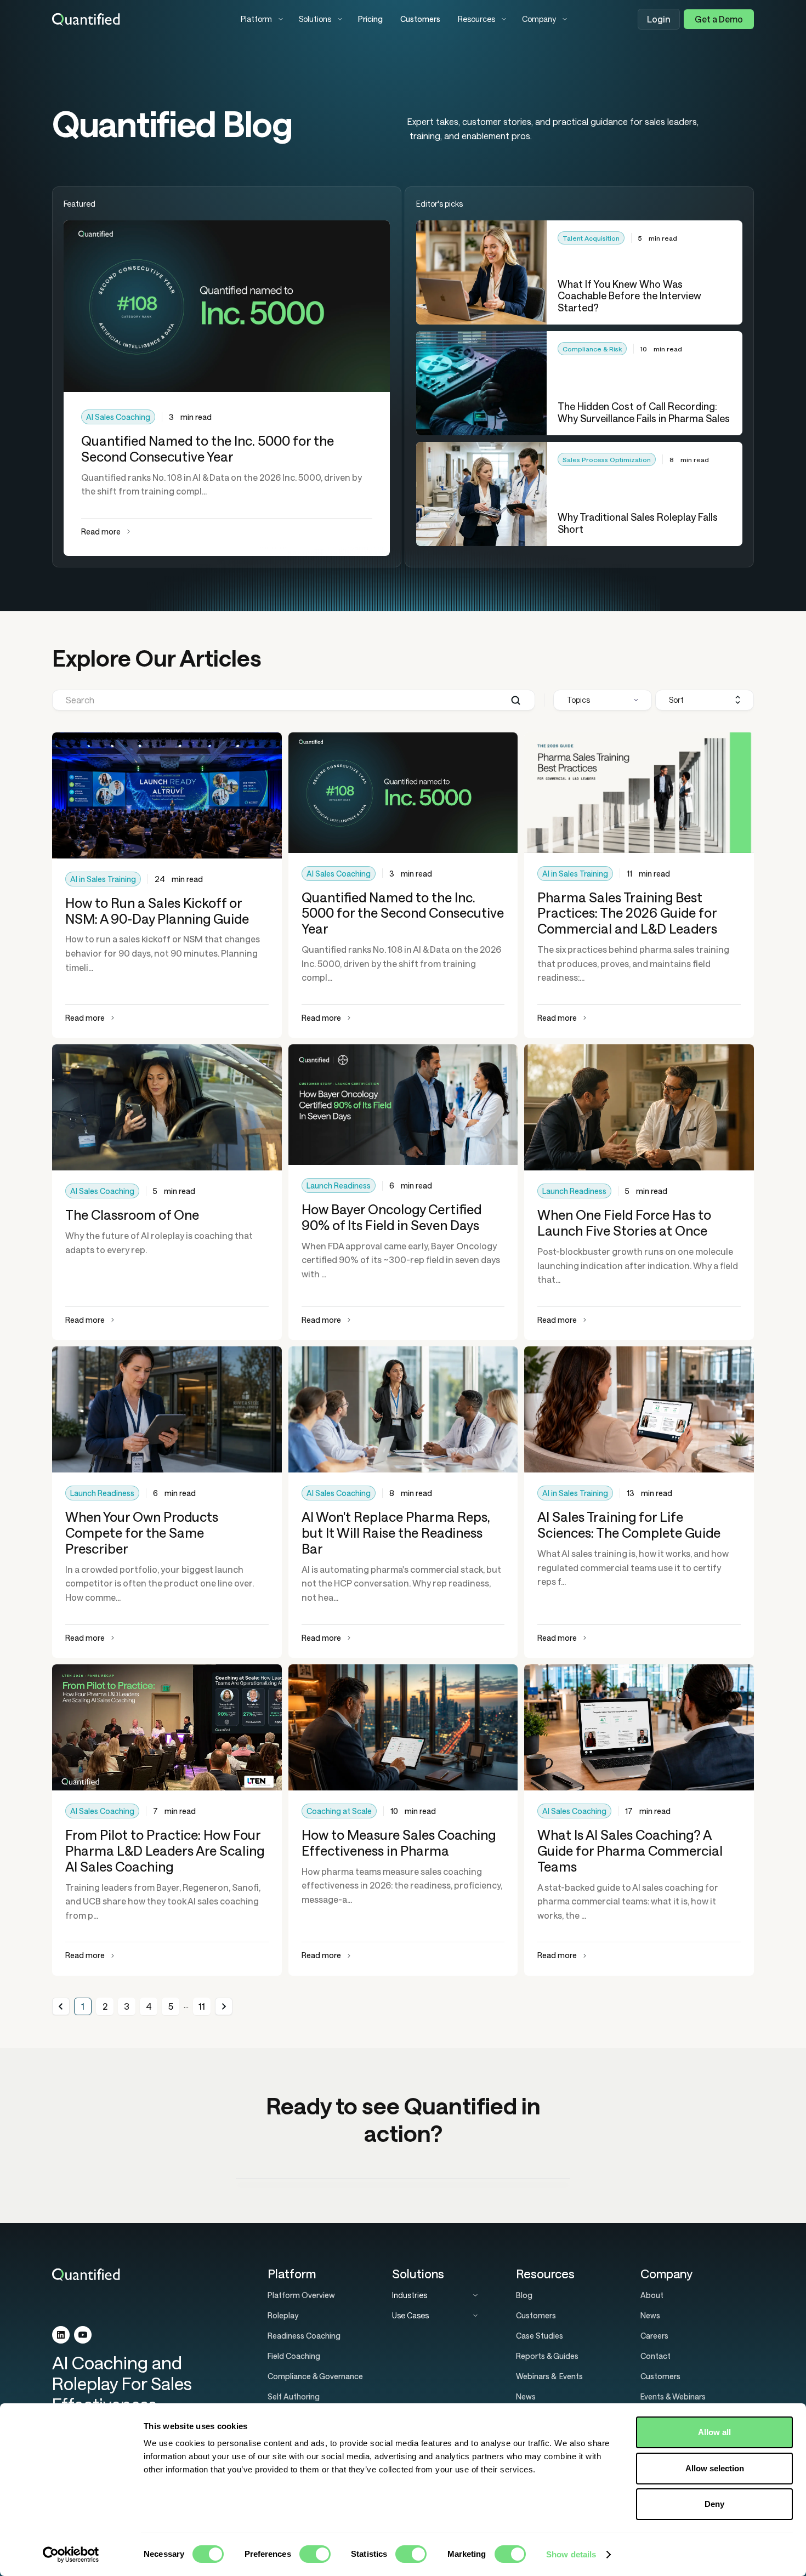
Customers (420, 19)
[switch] (315, 2554)
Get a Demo (719, 19)
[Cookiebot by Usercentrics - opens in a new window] (71, 2555)
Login (659, 19)
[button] (261, 19)
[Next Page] (224, 2006)
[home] (138, 19)
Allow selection (715, 2468)
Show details (571, 2554)
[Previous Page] (61, 2006)
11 (202, 2006)
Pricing (370, 19)
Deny (714, 2504)
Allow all (714, 2432)
